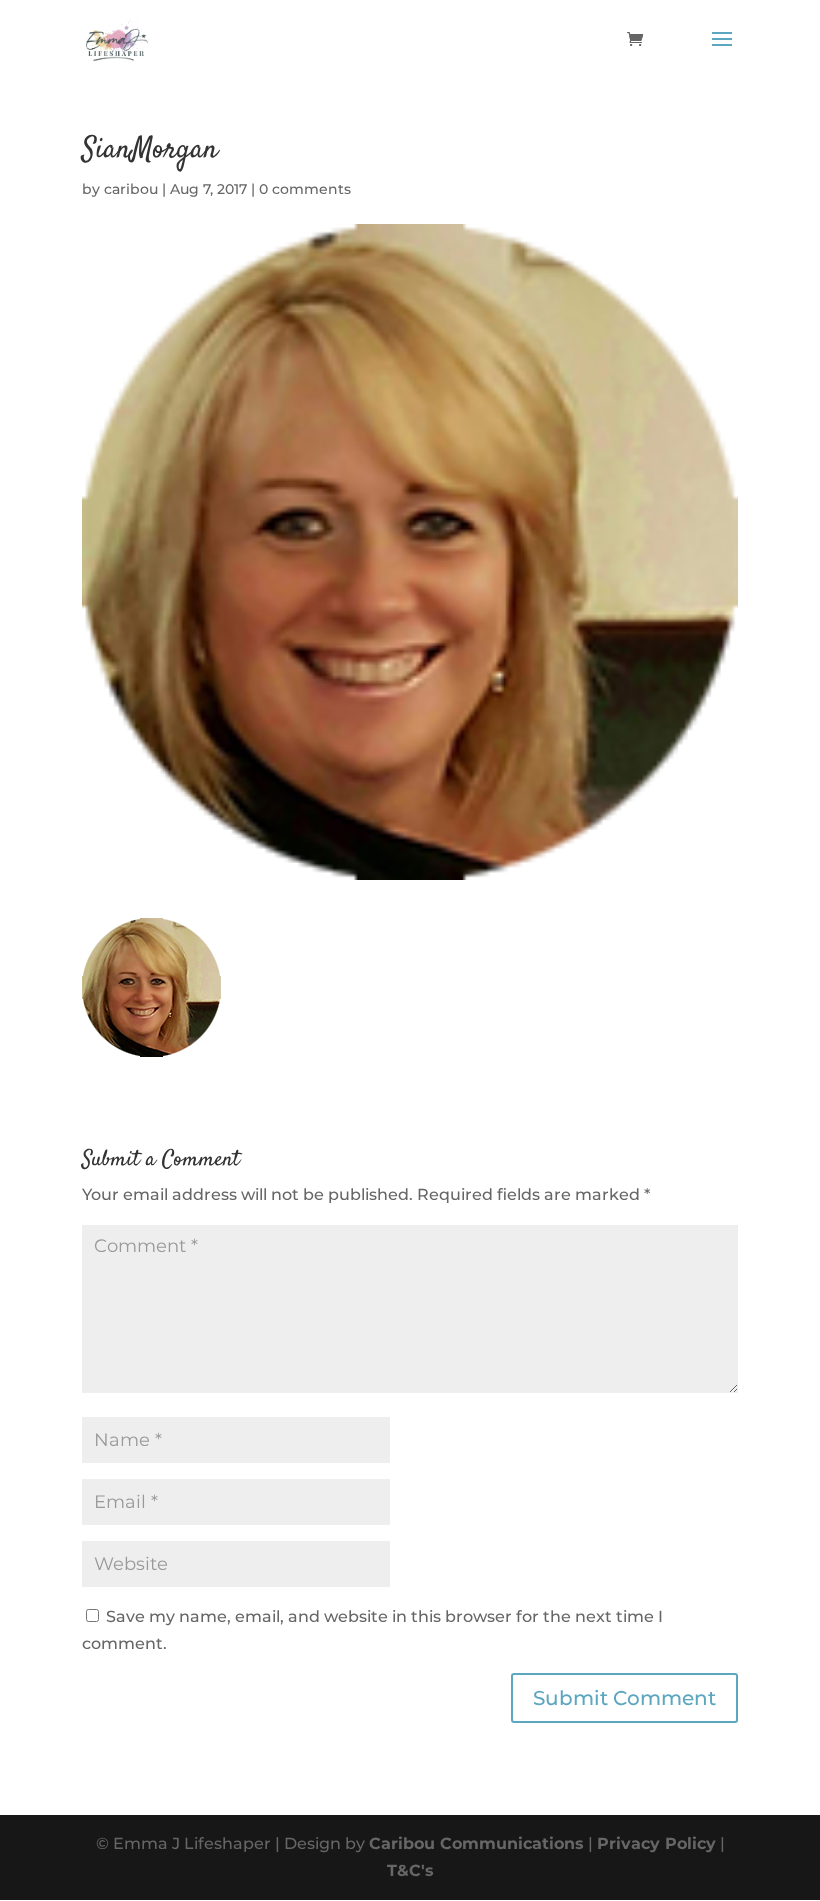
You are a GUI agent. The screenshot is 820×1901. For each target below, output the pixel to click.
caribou (131, 189)
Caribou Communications (476, 1843)
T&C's (410, 1870)
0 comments (305, 189)
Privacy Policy (656, 1843)
